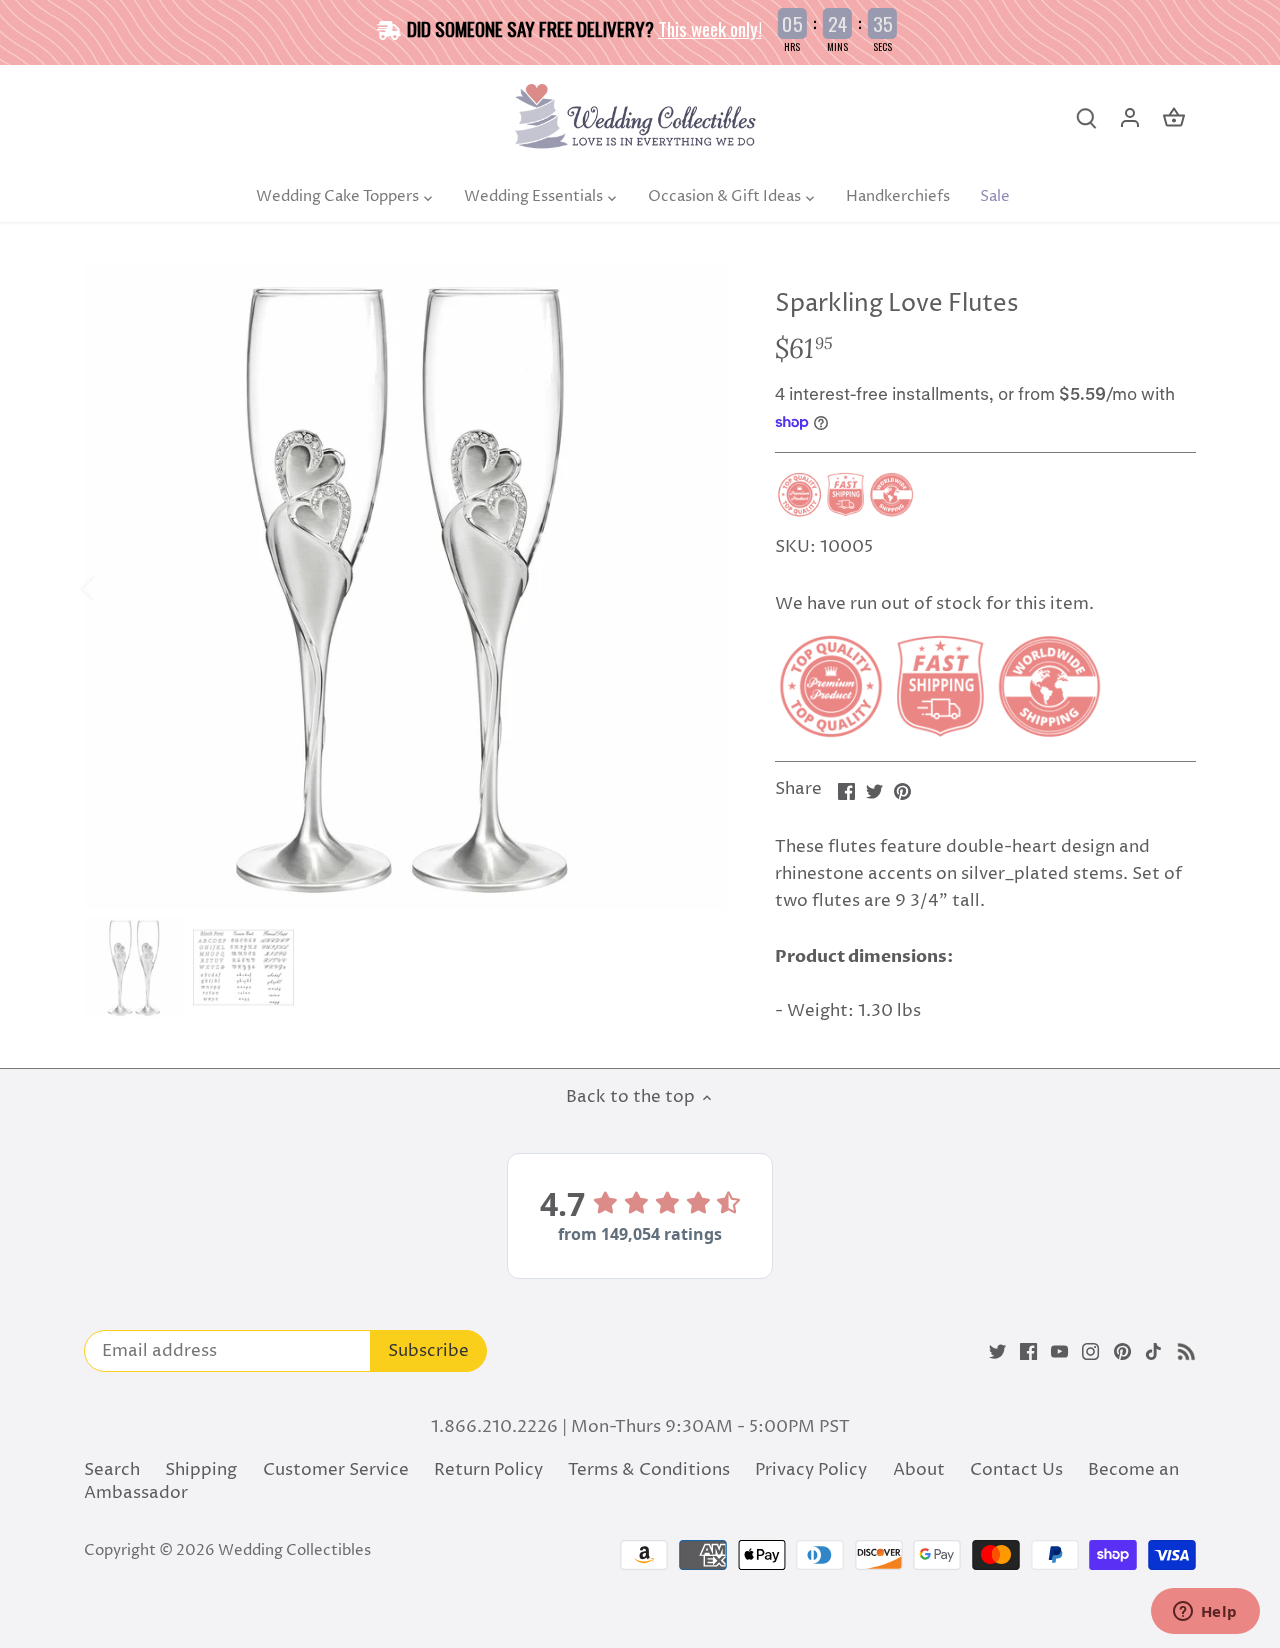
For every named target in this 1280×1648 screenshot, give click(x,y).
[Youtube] (1059, 1352)
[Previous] (114, 587)
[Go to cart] (1174, 118)
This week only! (710, 28)
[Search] (1086, 118)
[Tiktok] (1153, 1352)
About (919, 1470)
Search (112, 1470)
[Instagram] (1090, 1352)
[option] (406, 587)
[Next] (697, 587)
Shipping (201, 1470)
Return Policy (488, 1470)
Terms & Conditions (649, 1470)
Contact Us (1016, 1470)
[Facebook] (1028, 1352)
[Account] (1130, 118)
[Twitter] (997, 1352)
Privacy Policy (811, 1470)
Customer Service (336, 1470)
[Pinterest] (1122, 1352)
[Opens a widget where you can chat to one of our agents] (1205, 1613)
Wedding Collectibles (294, 1550)
